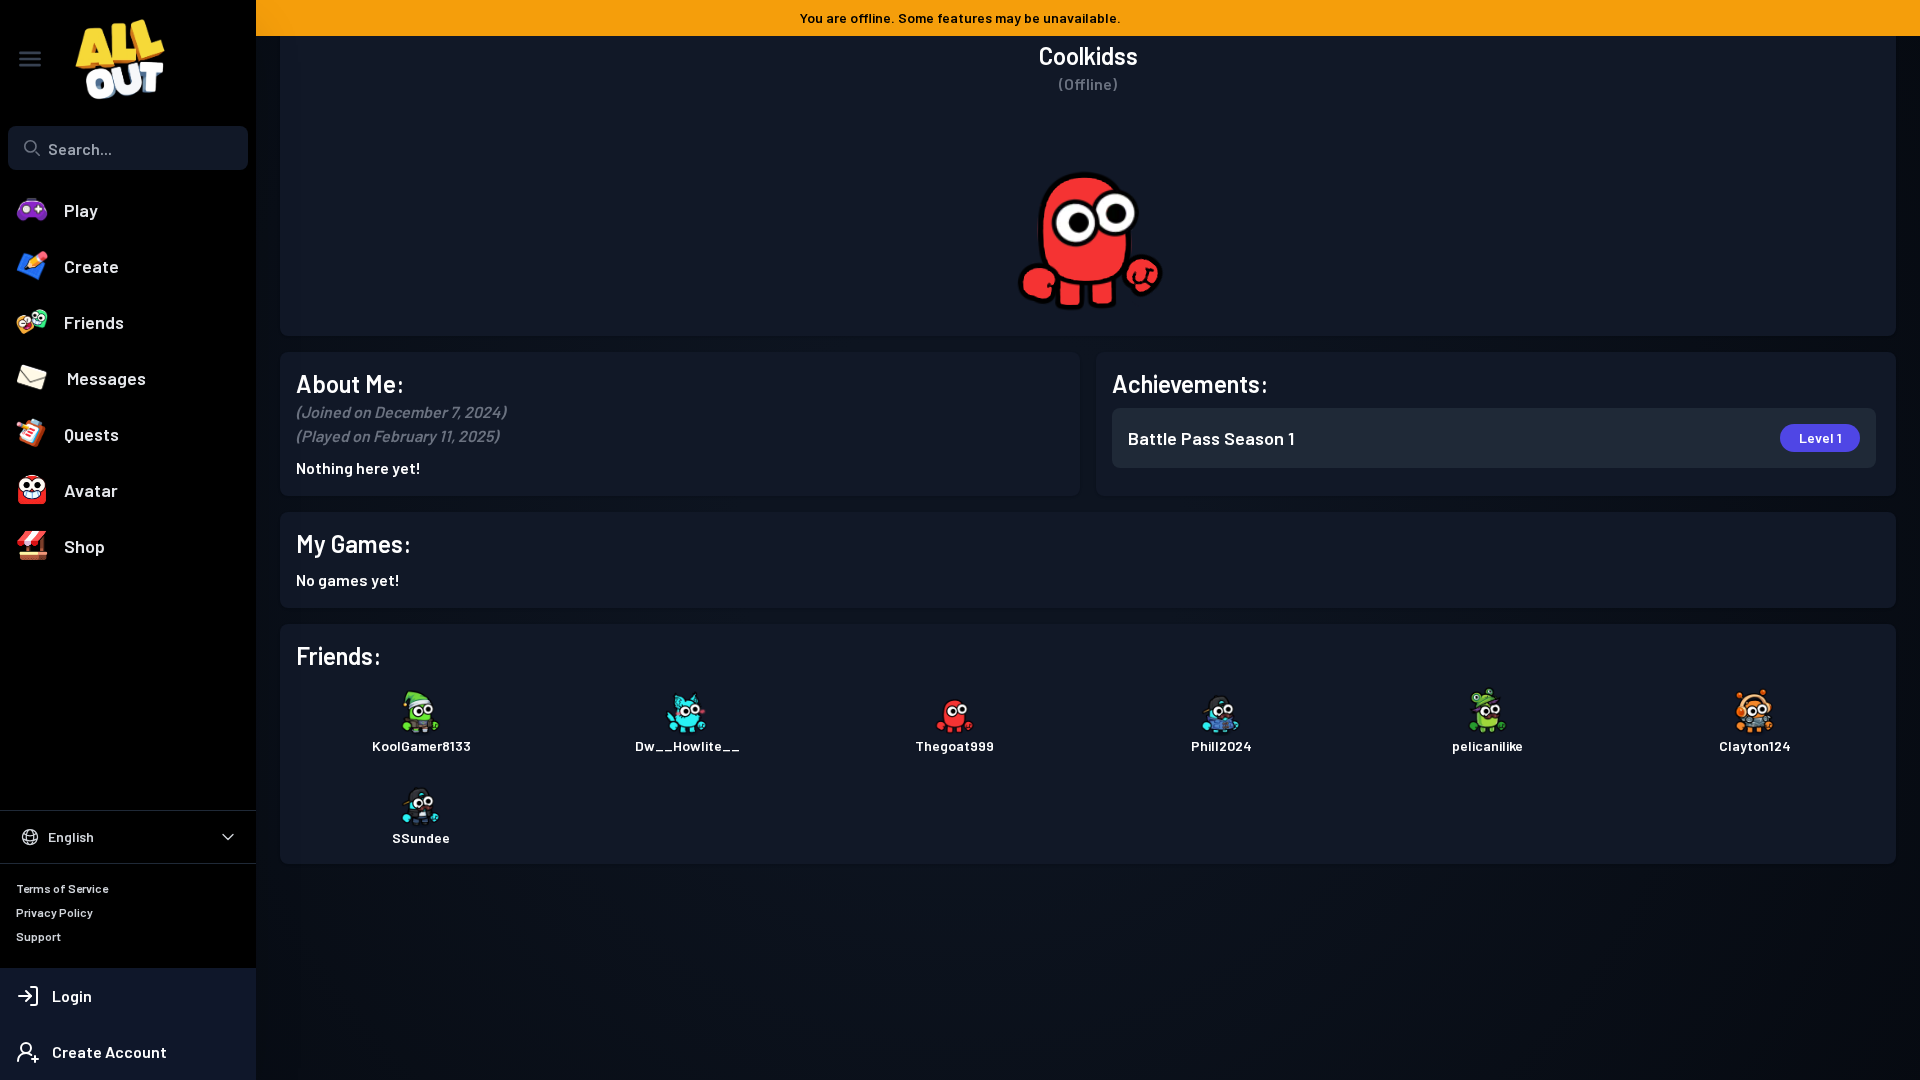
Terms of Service (62, 888)
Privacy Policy (54, 912)
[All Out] (110, 59)
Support (38, 936)
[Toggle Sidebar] (30, 59)
